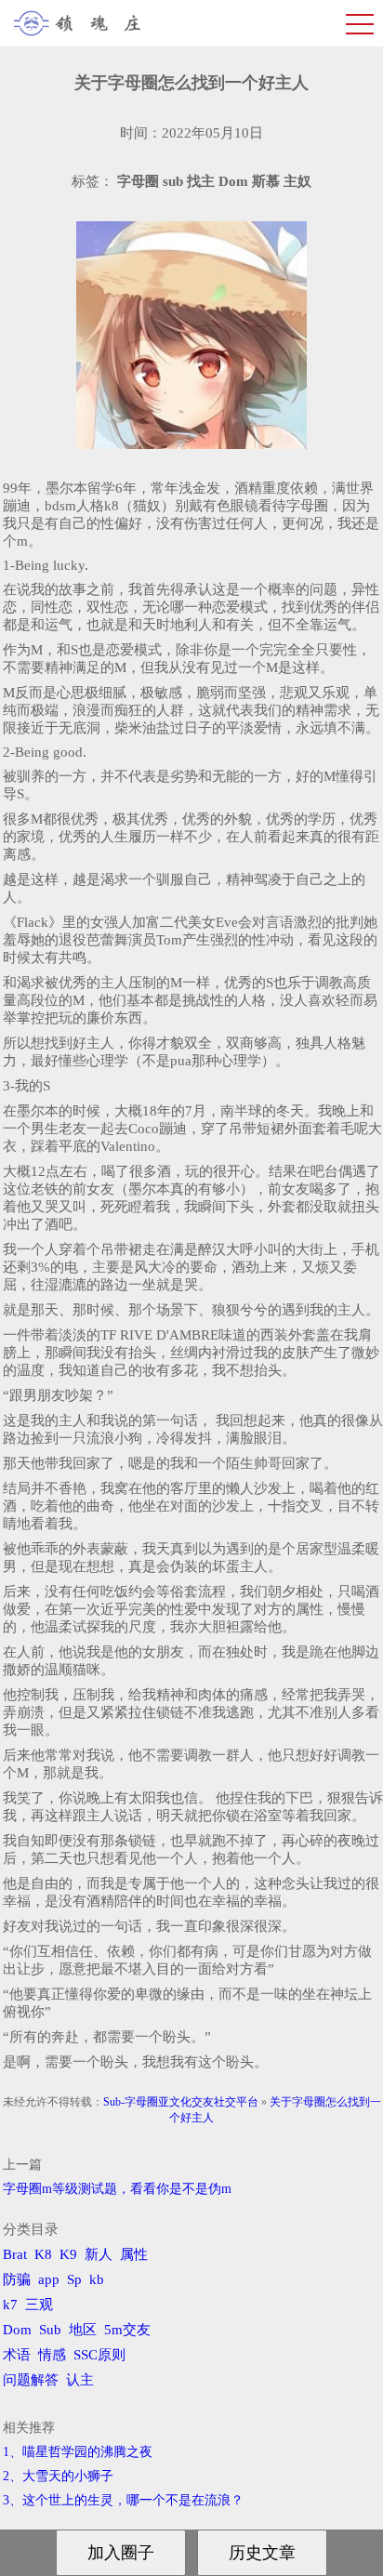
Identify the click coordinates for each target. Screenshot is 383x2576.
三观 (39, 2305)
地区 (83, 2330)
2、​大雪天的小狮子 (58, 2476)
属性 (134, 2254)
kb (97, 2279)
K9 (68, 2254)
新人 (99, 2254)
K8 (43, 2254)
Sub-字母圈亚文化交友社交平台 (181, 2102)
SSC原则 (99, 2355)
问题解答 (31, 2380)
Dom (17, 2330)
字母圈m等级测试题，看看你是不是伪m (117, 2189)
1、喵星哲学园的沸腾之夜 (78, 2452)
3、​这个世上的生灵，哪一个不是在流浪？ (123, 2500)
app (49, 2279)
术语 (17, 2355)
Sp (74, 2279)
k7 (10, 2305)
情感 (52, 2355)
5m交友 (127, 2330)
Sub (50, 2330)
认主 (80, 2380)
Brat (15, 2254)
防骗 (17, 2279)
